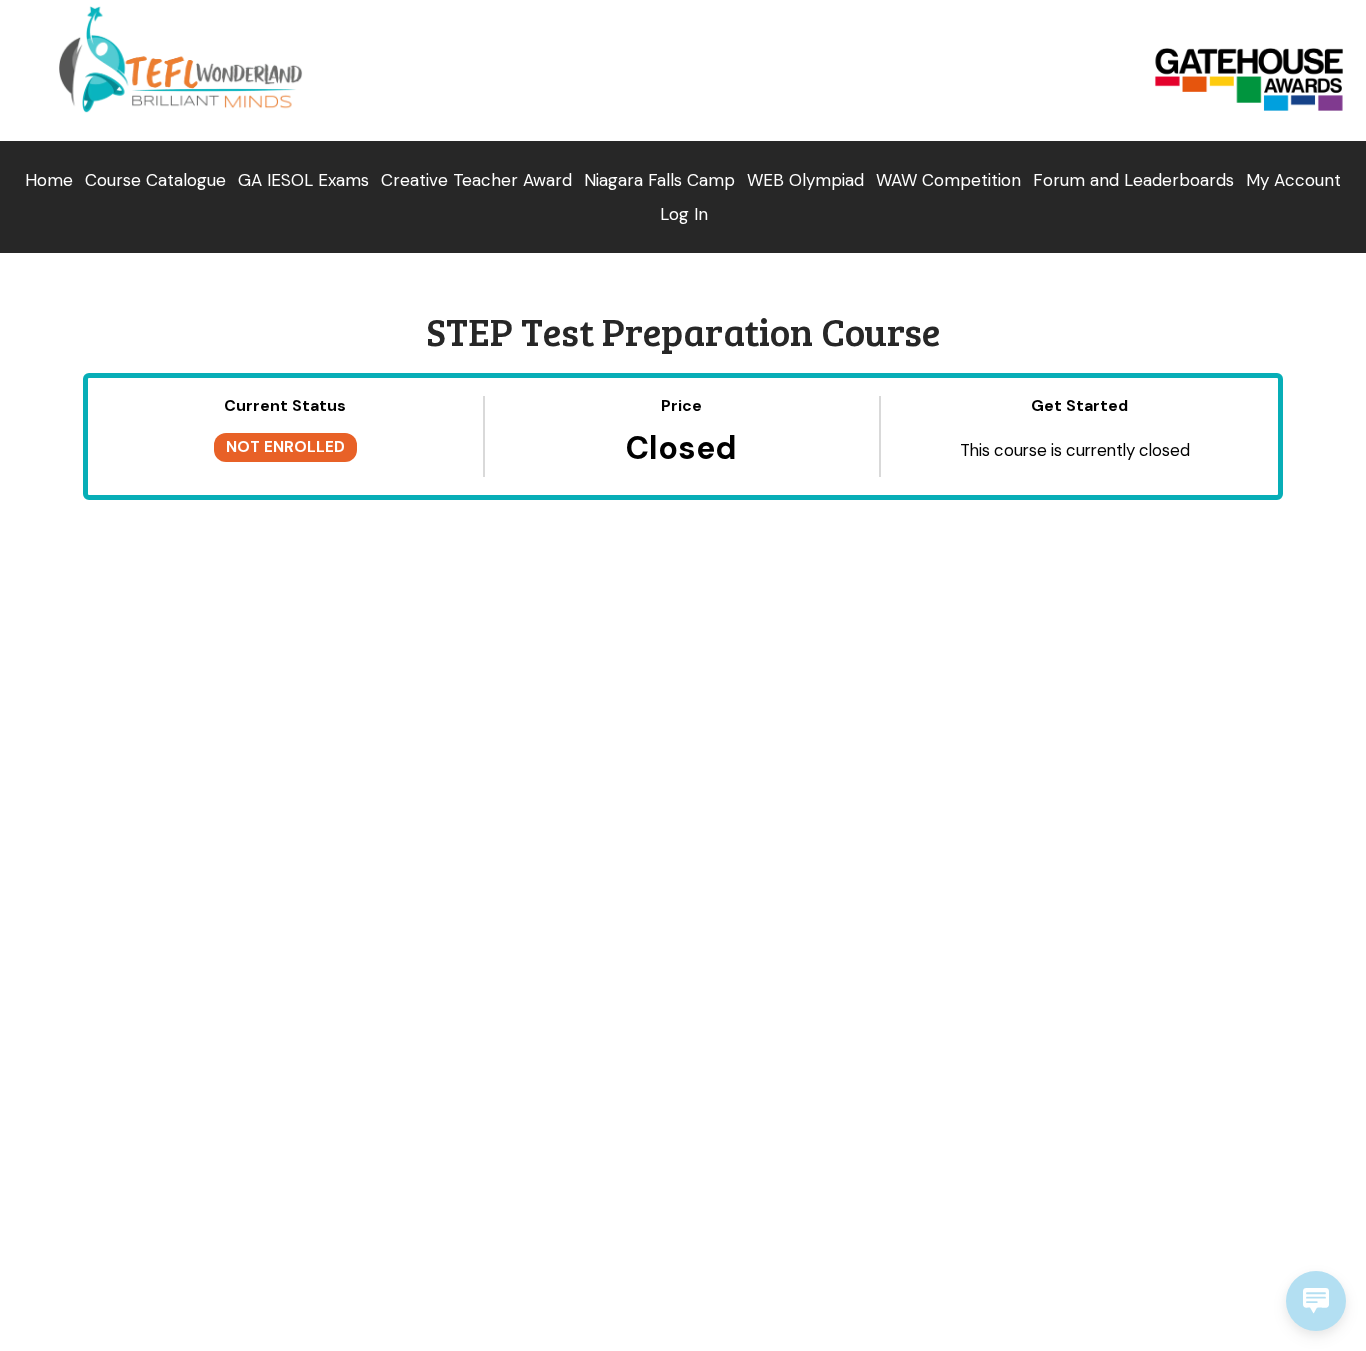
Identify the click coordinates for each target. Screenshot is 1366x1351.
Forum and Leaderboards (1133, 180)
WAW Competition (948, 180)
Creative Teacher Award (476, 180)
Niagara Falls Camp (659, 180)
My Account (1293, 180)
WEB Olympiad (805, 180)
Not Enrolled (285, 447)
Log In (684, 214)
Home (49, 180)
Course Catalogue (155, 180)
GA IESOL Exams (303, 180)
